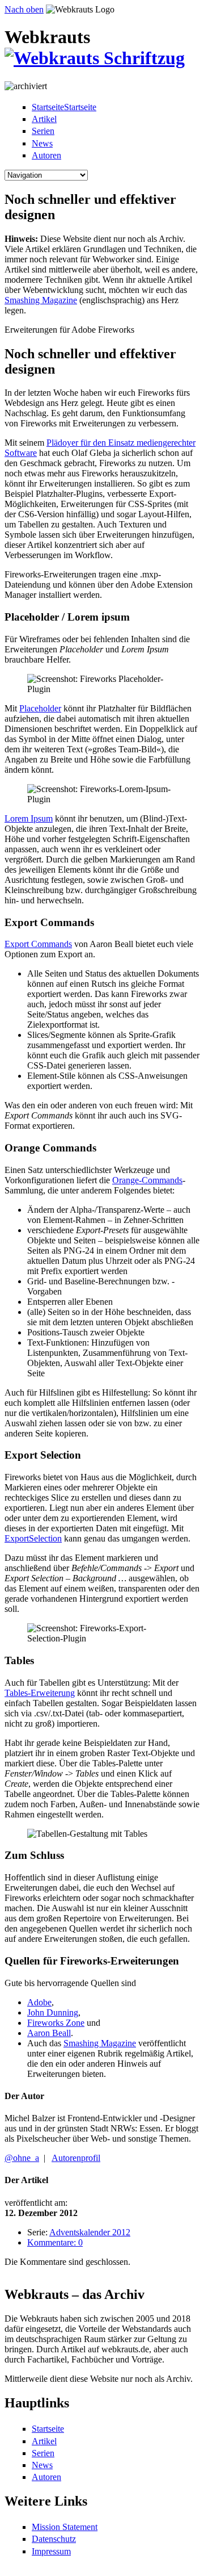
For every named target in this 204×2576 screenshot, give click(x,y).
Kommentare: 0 (55, 2242)
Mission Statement (65, 2527)
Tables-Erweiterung (40, 1693)
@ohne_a (22, 2158)
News (42, 143)
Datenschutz (54, 2539)
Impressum (51, 2551)
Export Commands (38, 944)
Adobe (39, 2002)
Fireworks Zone (56, 2023)
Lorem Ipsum (29, 818)
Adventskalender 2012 (90, 2232)
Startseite (48, 2429)
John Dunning (53, 2012)
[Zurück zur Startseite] (95, 58)
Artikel (44, 119)
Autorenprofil (76, 2158)
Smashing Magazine (41, 300)
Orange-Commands (147, 1180)
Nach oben (24, 9)
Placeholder (40, 708)
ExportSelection (33, 1538)
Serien (43, 131)
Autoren (46, 155)
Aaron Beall (49, 2033)
